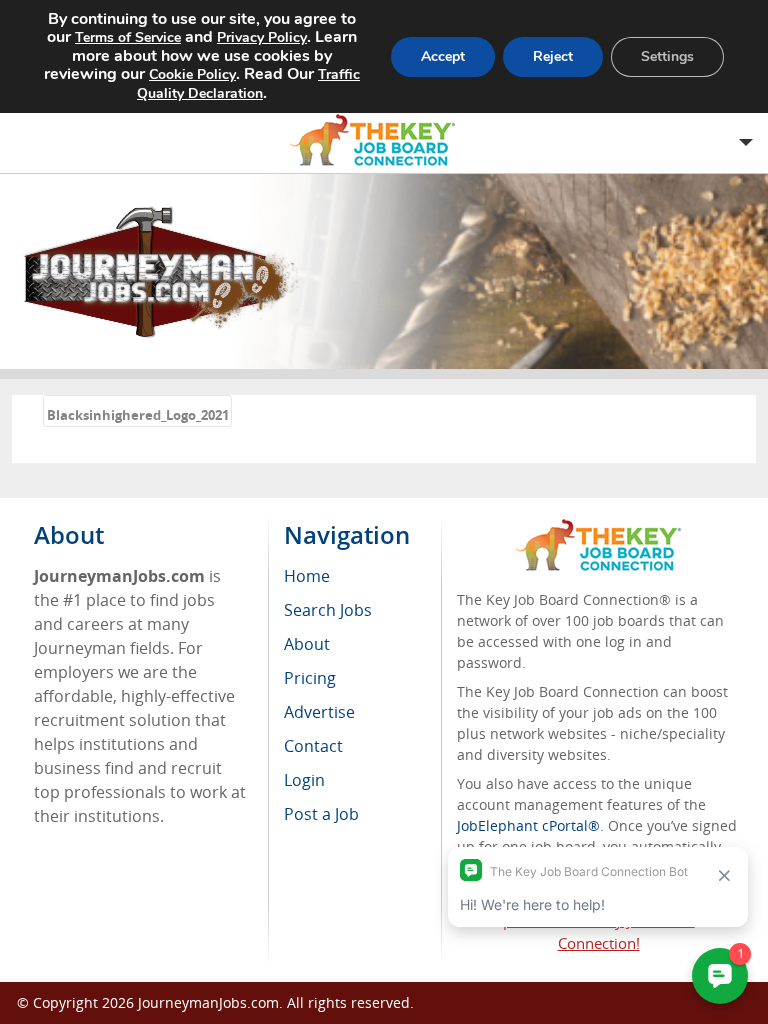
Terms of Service (128, 37)
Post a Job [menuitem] (321, 814)
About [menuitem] (307, 644)
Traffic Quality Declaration (248, 84)
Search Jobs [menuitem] (328, 610)
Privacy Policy (262, 37)
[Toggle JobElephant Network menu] (379, 140)
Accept (443, 56)
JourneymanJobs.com (208, 1002)
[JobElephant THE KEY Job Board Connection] (598, 528)
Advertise (319, 712)
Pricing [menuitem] (310, 678)
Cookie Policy (192, 74)
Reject (553, 56)
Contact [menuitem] (313, 746)
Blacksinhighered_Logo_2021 (138, 415)
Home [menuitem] (307, 576)
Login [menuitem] (304, 780)
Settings (667, 56)
